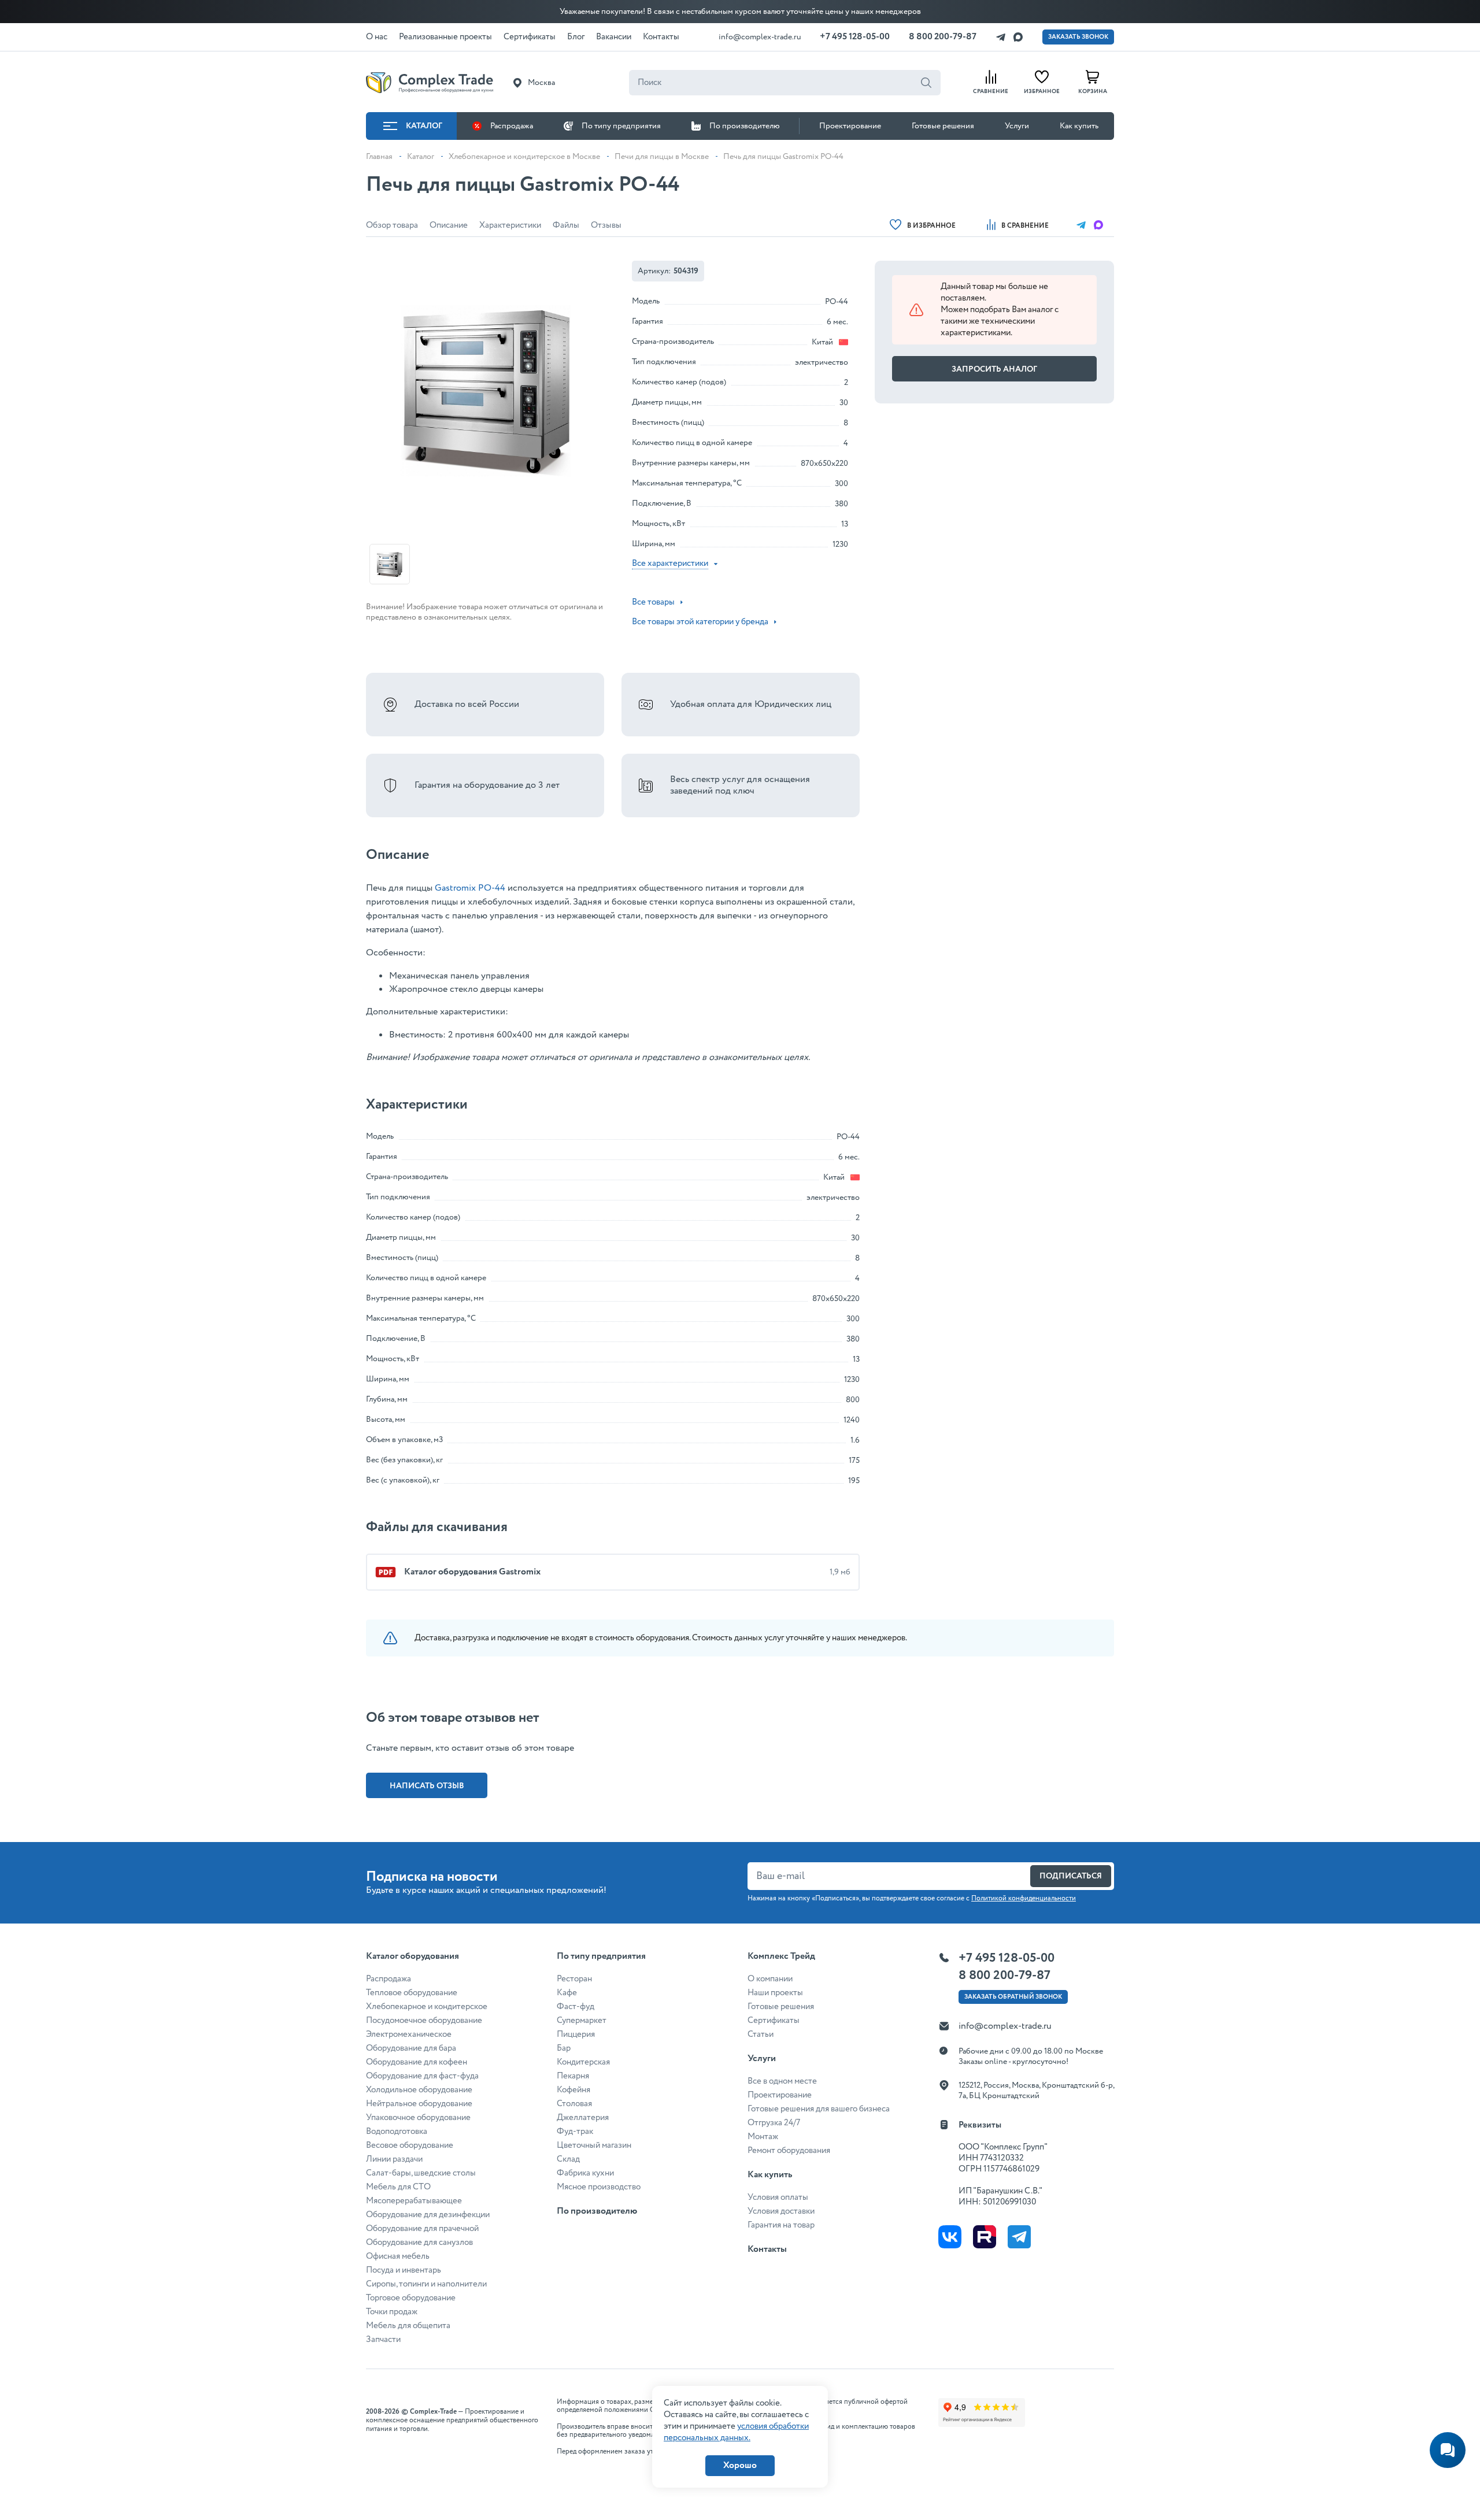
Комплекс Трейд (781, 1956)
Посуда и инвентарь (404, 2270)
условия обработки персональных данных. (736, 2432)
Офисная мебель (398, 2256)
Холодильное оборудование (419, 2090)
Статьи (761, 2034)
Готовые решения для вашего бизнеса (819, 2109)
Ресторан (574, 1979)
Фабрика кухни (585, 2173)
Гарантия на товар (781, 2225)
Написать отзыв (427, 1786)
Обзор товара (392, 225)
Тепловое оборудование (412, 1993)
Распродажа (512, 126)
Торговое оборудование (411, 2298)
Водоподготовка (397, 2132)
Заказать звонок (1078, 37)
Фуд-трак (575, 2132)
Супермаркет (582, 2021)
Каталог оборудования (412, 1956)
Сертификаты (774, 2021)
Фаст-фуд (576, 2007)
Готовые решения (943, 126)
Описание (449, 225)
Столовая (574, 2104)
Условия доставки (781, 2211)
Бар (564, 2048)
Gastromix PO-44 (470, 888)
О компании (770, 1979)
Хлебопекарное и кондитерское (427, 2007)
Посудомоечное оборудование (424, 2021)
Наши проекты (775, 1993)
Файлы (566, 225)
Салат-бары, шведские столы (421, 2173)
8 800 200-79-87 (943, 37)
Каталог (424, 126)
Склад (568, 2159)
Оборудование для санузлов (419, 2243)
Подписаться (1071, 1876)
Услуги (1017, 126)
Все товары (653, 602)
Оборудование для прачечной (422, 2229)
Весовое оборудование (410, 2145)
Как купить (1079, 126)
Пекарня (573, 2076)
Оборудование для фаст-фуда (422, 2076)
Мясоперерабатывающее (414, 2201)
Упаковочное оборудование (418, 2118)
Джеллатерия (583, 2118)
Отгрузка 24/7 (774, 2123)
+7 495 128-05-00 (855, 37)
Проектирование (850, 126)
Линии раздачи (394, 2159)
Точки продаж (392, 2312)
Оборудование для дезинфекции (428, 2215)
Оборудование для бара (411, 2048)
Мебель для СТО (398, 2187)
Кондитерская (583, 2062)
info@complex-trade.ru (760, 37)
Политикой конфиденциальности (1024, 1898)
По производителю (745, 126)
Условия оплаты (778, 2197)
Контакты (767, 2249)
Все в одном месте (782, 2081)
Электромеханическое (409, 2034)
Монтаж (763, 2137)
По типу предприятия (621, 126)
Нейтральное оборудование (419, 2104)
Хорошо (740, 2465)
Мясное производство (599, 2187)
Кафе (567, 1993)
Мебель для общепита (408, 2326)
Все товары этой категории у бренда (700, 622)
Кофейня (573, 2090)
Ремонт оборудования (789, 2151)
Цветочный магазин (594, 2145)
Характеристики (510, 225)
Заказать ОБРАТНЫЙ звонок (1013, 1997)
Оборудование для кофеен (417, 2062)
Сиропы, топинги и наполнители (426, 2284)
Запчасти (383, 2340)
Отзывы (606, 225)
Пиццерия (576, 2034)
